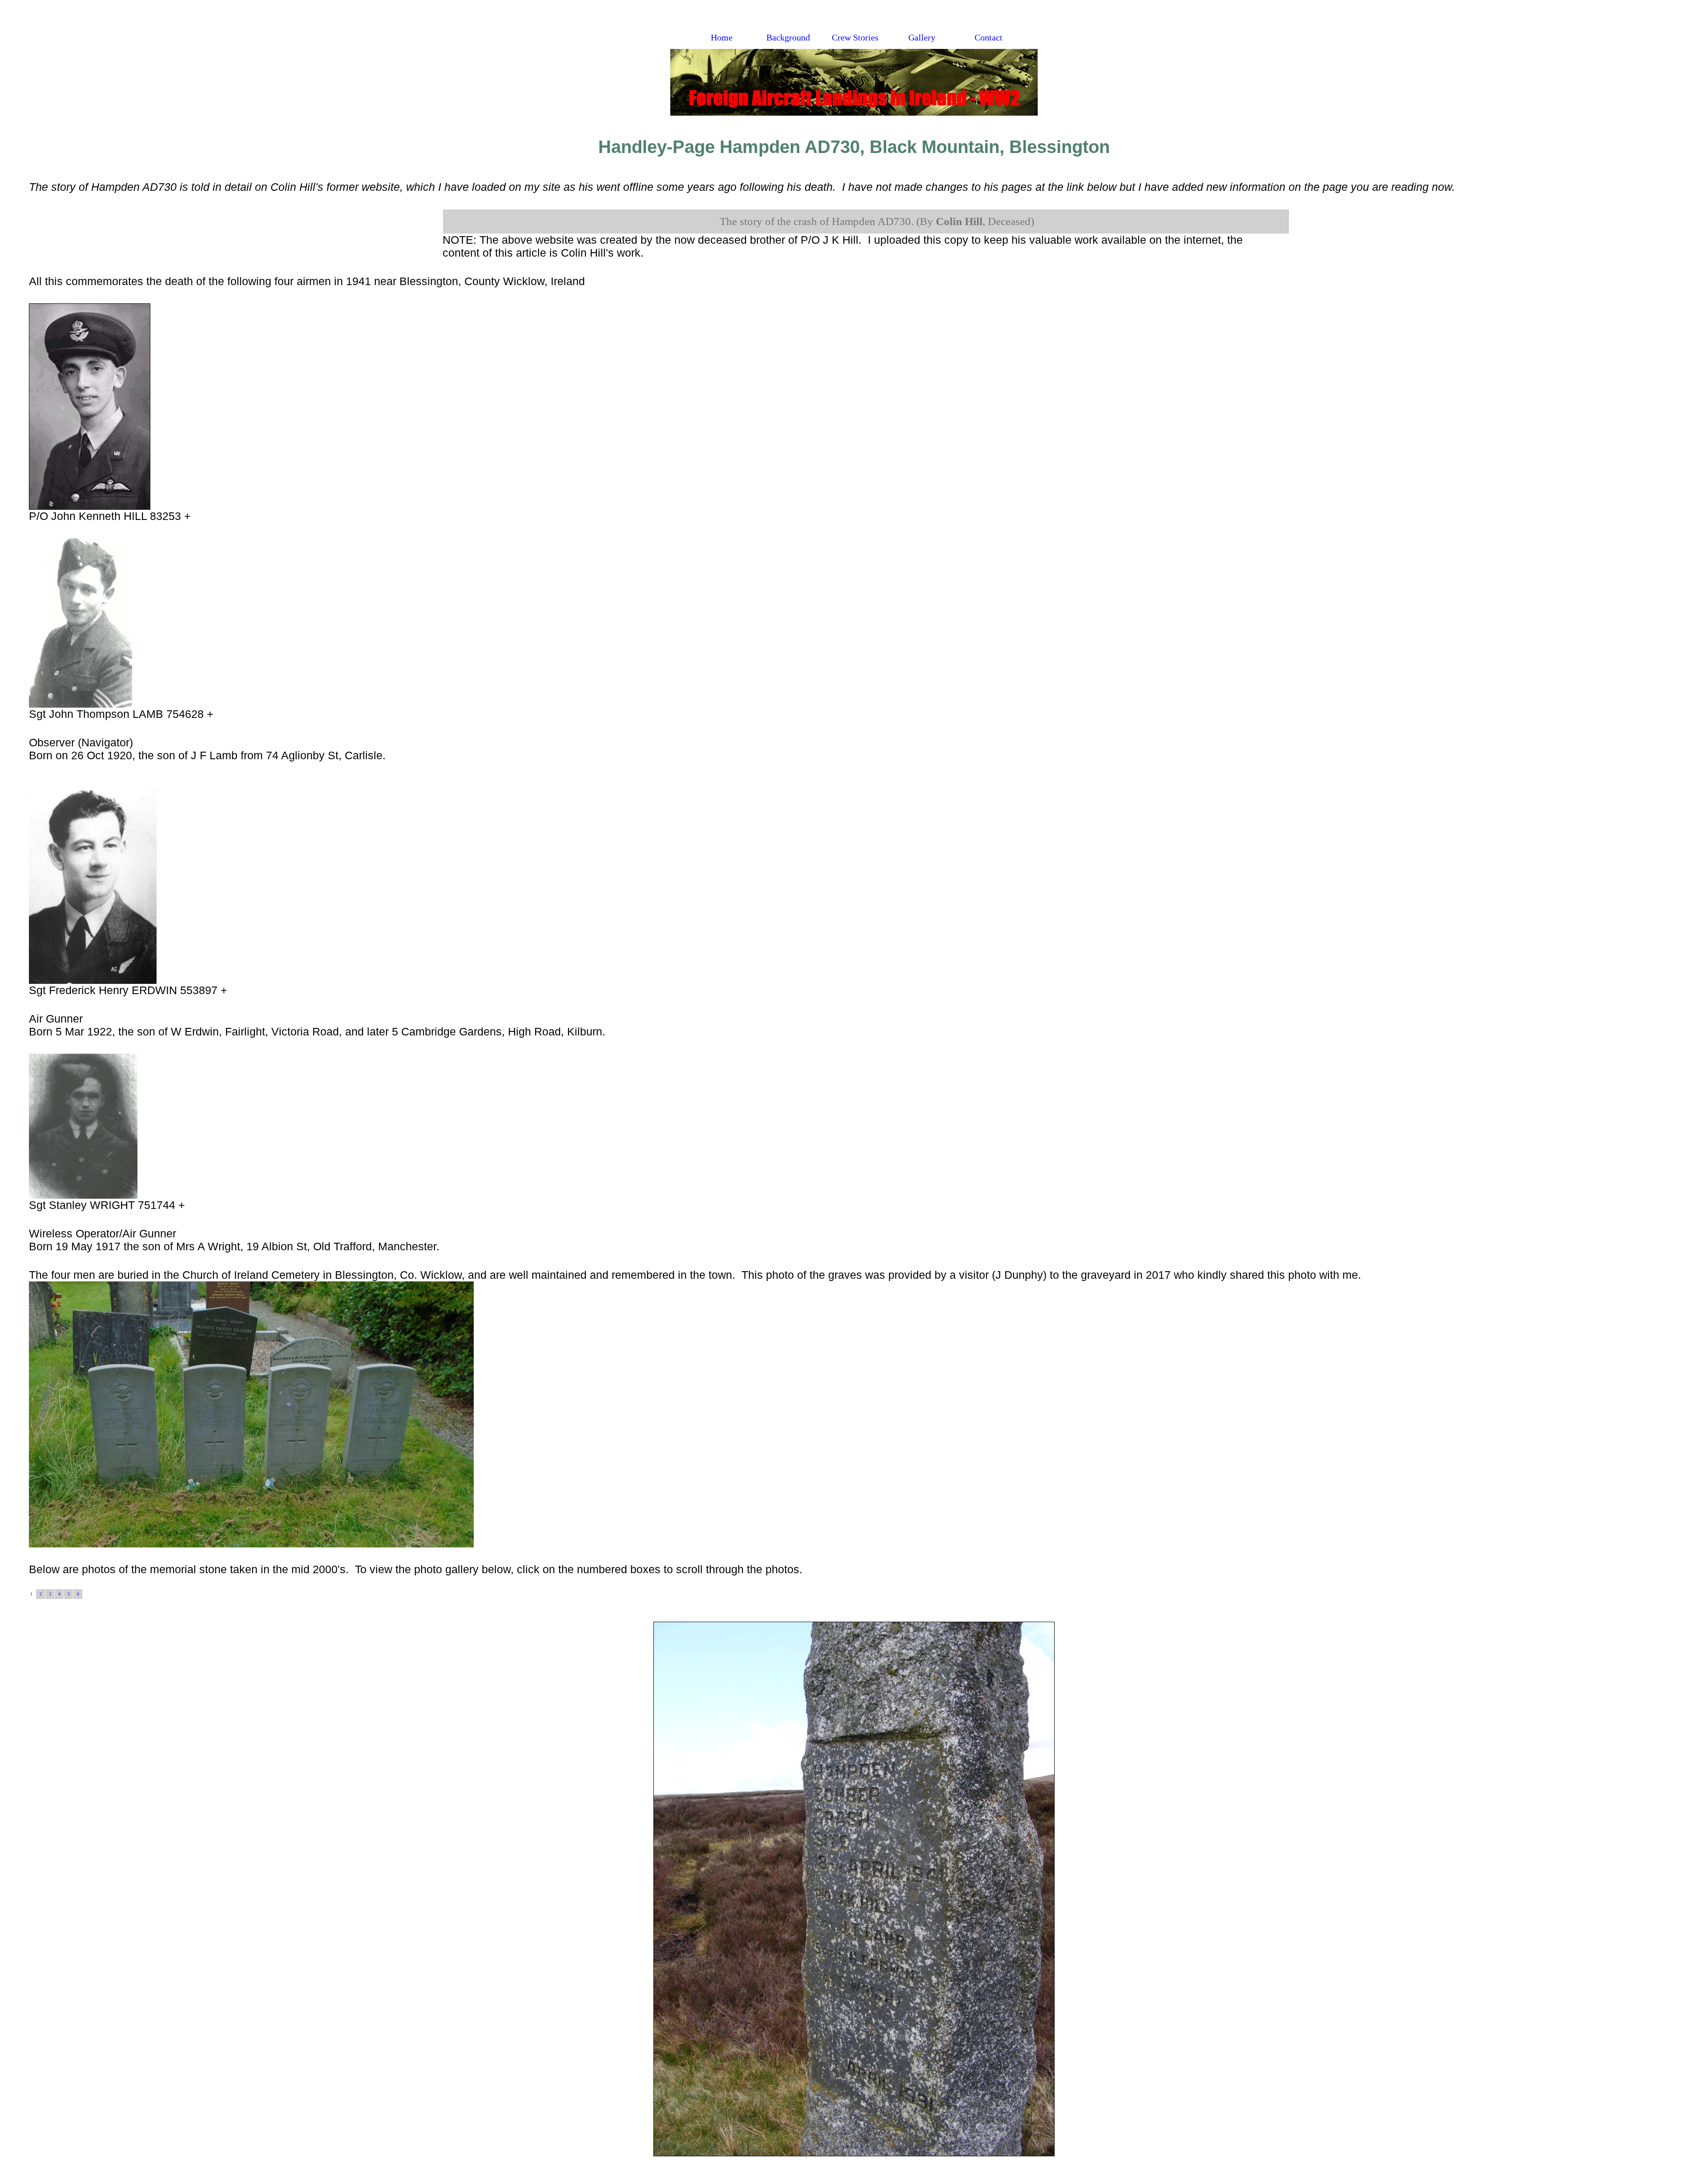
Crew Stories (855, 38)
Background (788, 38)
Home (722, 38)
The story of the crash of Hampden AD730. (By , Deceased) (877, 221)
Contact (989, 38)
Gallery (922, 38)
